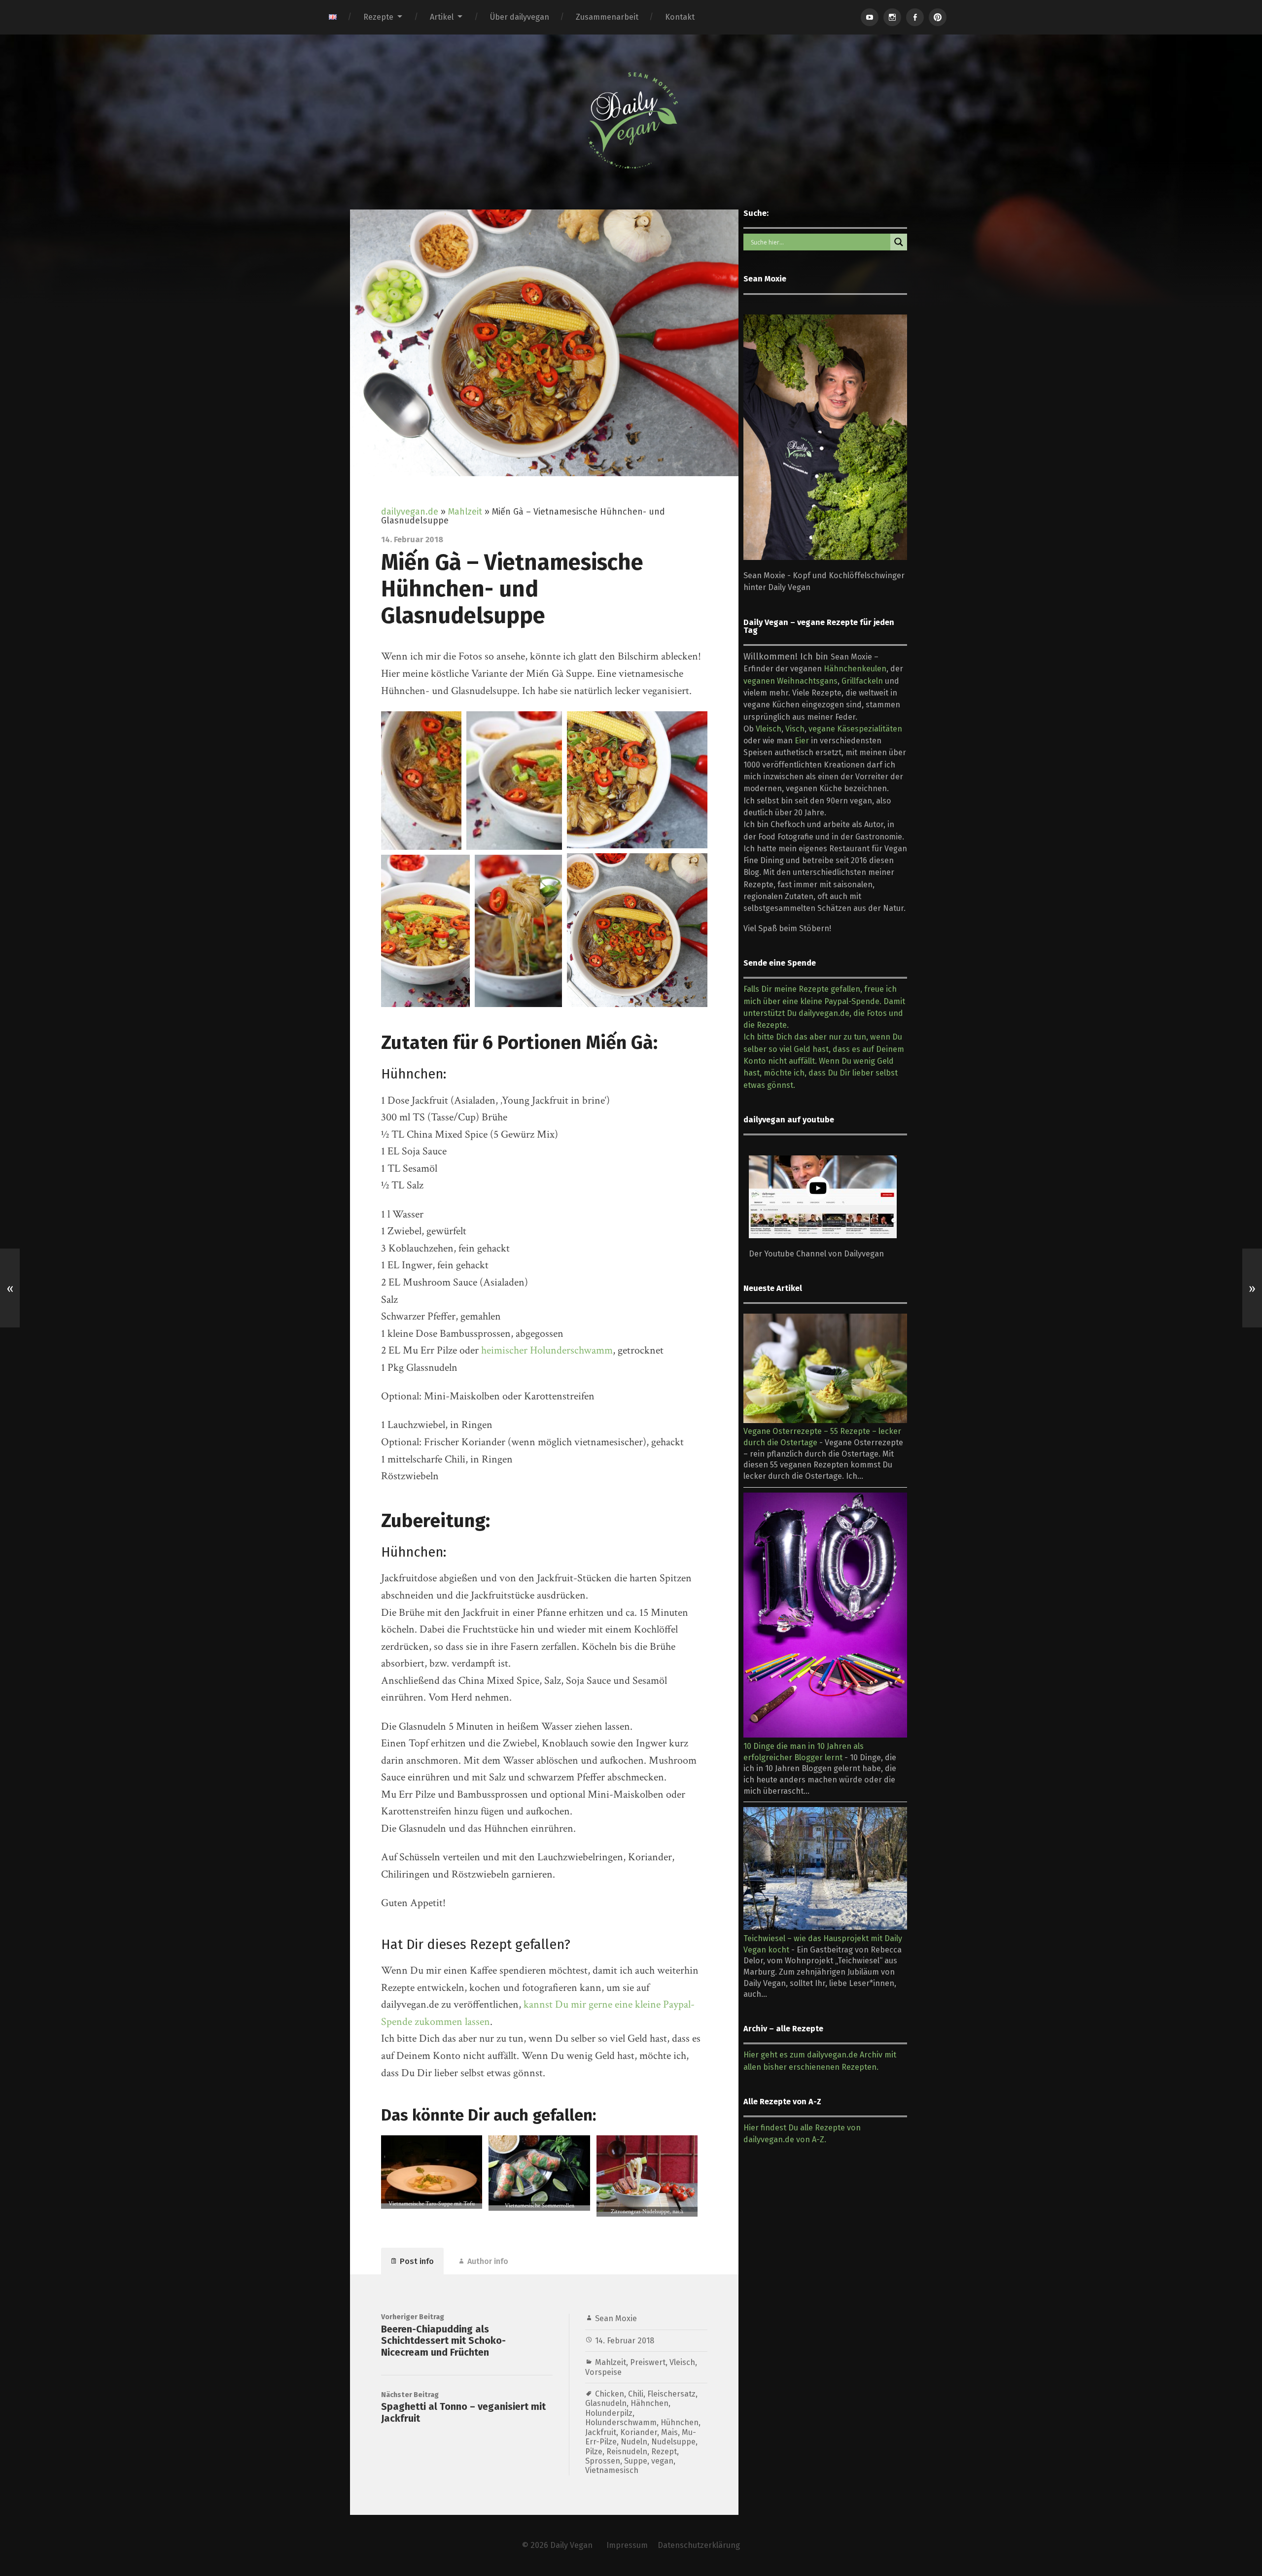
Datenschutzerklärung (699, 2545)
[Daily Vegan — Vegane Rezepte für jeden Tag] (631, 121)
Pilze (594, 2452)
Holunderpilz (609, 2413)
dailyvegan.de (410, 512)
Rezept (664, 2452)
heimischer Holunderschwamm (547, 1350)
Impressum (627, 2545)
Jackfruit (601, 2432)
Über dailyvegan (520, 17)
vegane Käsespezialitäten (855, 729)
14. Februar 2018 (625, 2341)
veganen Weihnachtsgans (790, 681)
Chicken (610, 2394)
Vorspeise (603, 2372)
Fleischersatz (671, 2394)
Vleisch (682, 2362)
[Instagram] (892, 17)
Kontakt (680, 17)
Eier (802, 741)
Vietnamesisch (612, 2470)
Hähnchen (649, 2403)
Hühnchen (680, 2422)
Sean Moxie (616, 2318)
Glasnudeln (606, 2403)
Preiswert (648, 2362)
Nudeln (634, 2442)
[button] (421, 781)
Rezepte (378, 17)
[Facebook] (915, 17)
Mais (669, 2432)
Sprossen (603, 2461)
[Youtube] (870, 17)
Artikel (442, 17)
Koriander (639, 2432)
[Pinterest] (938, 17)
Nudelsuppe (673, 2442)
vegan (662, 2461)
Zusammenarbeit (607, 17)
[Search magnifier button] (899, 242)
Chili (636, 2394)
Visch (795, 729)
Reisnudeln (627, 2452)
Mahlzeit (465, 512)
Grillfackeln (862, 681)
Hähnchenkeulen (855, 669)
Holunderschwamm (621, 2422)
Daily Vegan (571, 2545)
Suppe (636, 2461)
